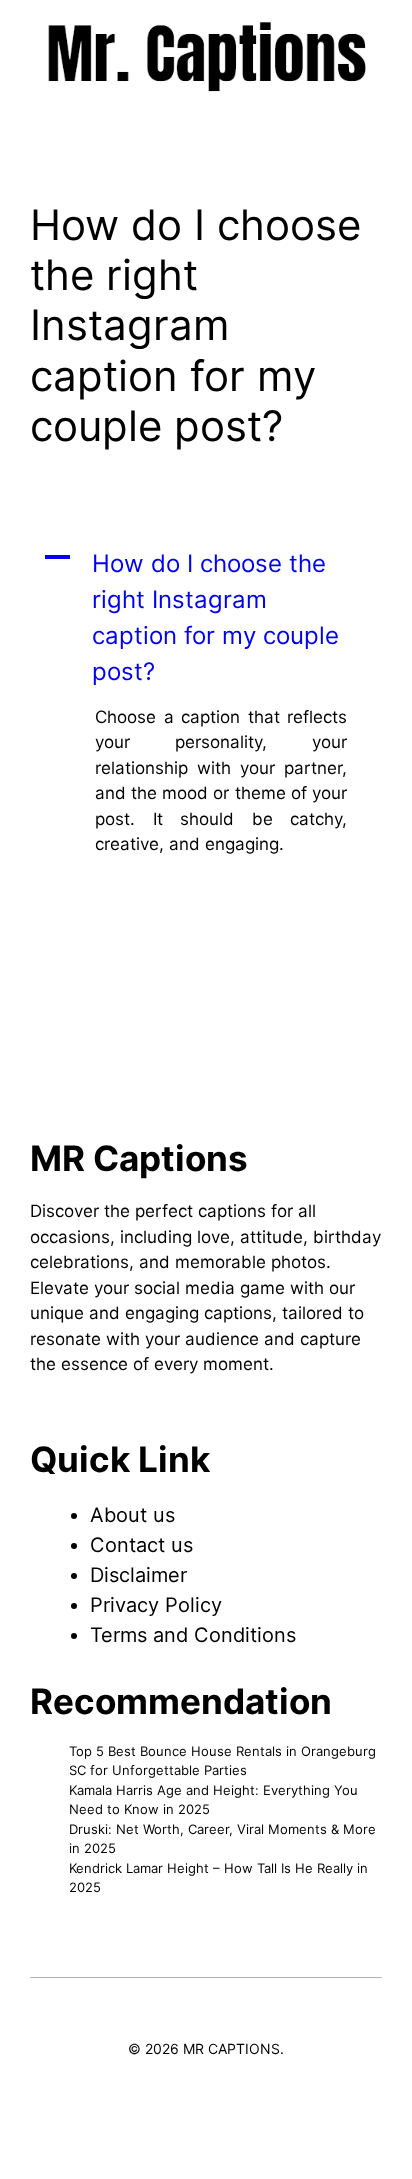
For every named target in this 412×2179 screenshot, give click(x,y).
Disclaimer (138, 1575)
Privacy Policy (156, 1605)
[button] (206, 618)
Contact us (141, 1545)
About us (132, 1515)
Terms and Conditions (193, 1635)
